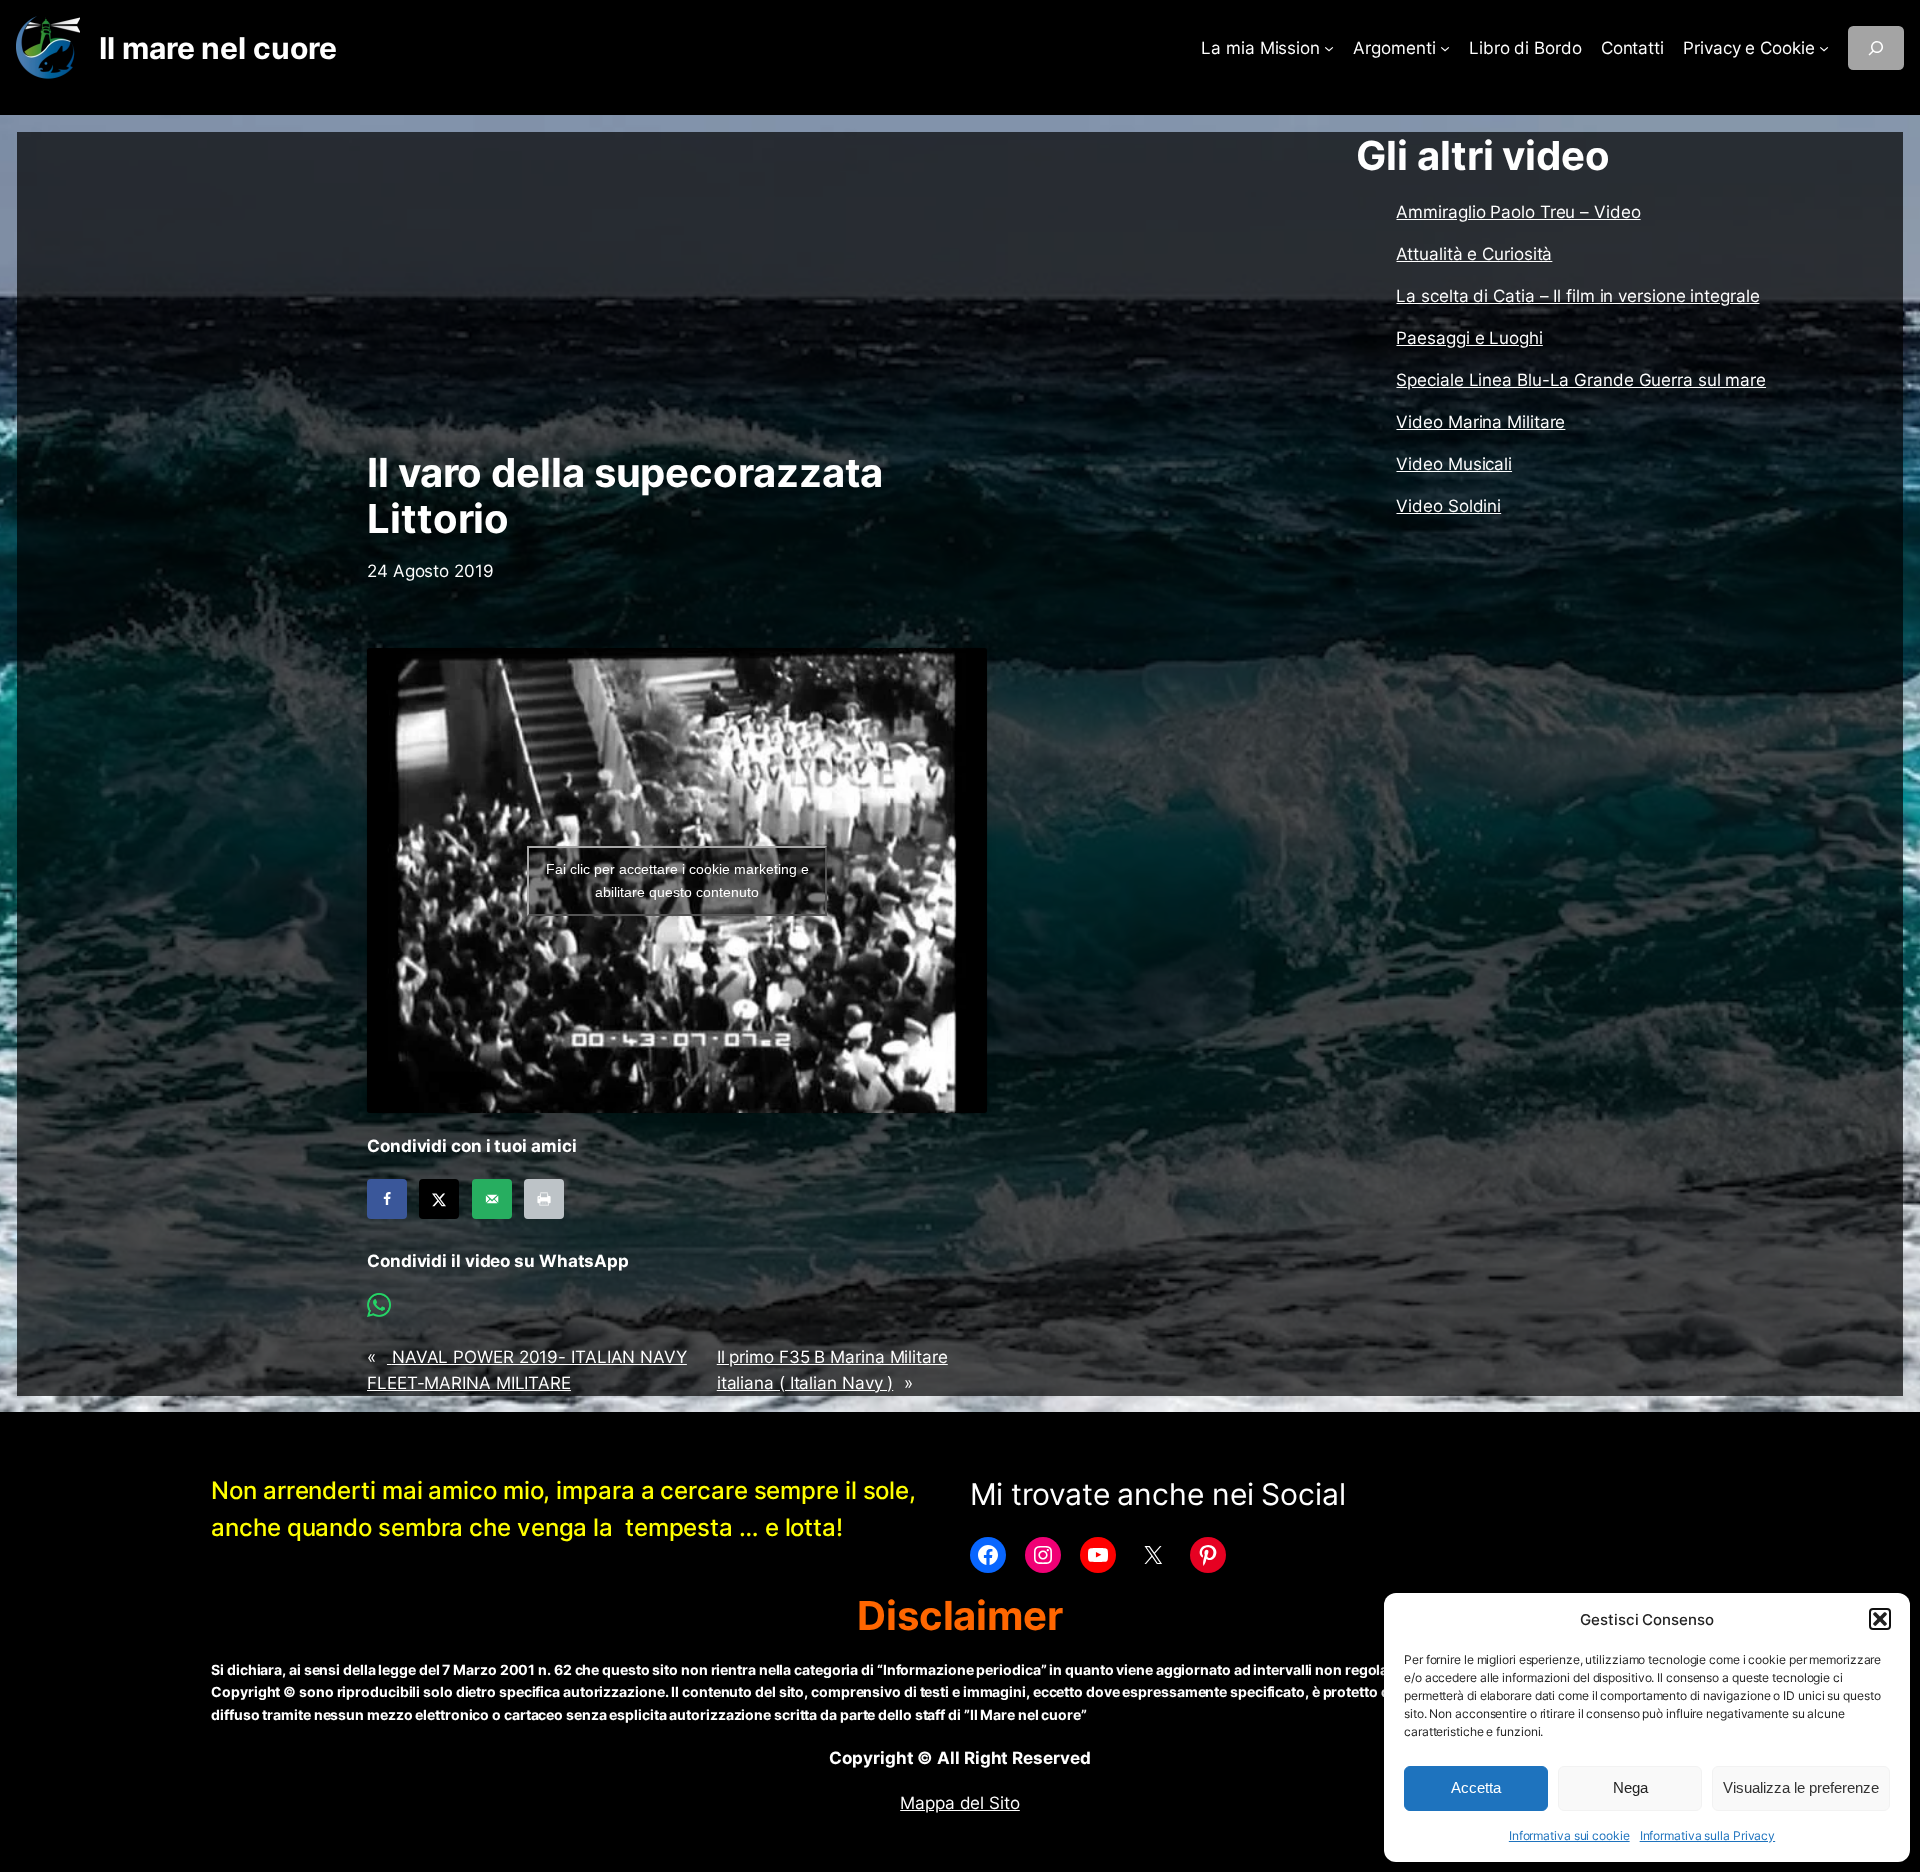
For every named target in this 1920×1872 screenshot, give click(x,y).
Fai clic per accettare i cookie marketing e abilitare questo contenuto (677, 880)
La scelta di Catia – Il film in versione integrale (1577, 296)
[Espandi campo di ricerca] (1876, 48)
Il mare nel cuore (217, 48)
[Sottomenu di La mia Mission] (1329, 48)
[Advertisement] (677, 291)
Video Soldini (1448, 506)
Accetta (1476, 1787)
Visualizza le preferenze (1801, 1787)
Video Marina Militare (1480, 422)
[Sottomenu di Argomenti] (1445, 48)
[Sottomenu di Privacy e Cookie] (1824, 48)
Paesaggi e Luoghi (1469, 338)
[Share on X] (439, 1199)
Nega (1630, 1787)
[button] (1880, 1619)
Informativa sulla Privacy (1708, 1835)
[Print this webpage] (544, 1199)
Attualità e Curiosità (1474, 254)
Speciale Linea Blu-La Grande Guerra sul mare (1581, 380)
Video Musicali (1454, 464)
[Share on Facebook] (387, 1199)
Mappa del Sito (960, 1803)
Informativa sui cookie (1569, 1835)
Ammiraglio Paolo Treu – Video (1518, 212)
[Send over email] (492, 1199)
